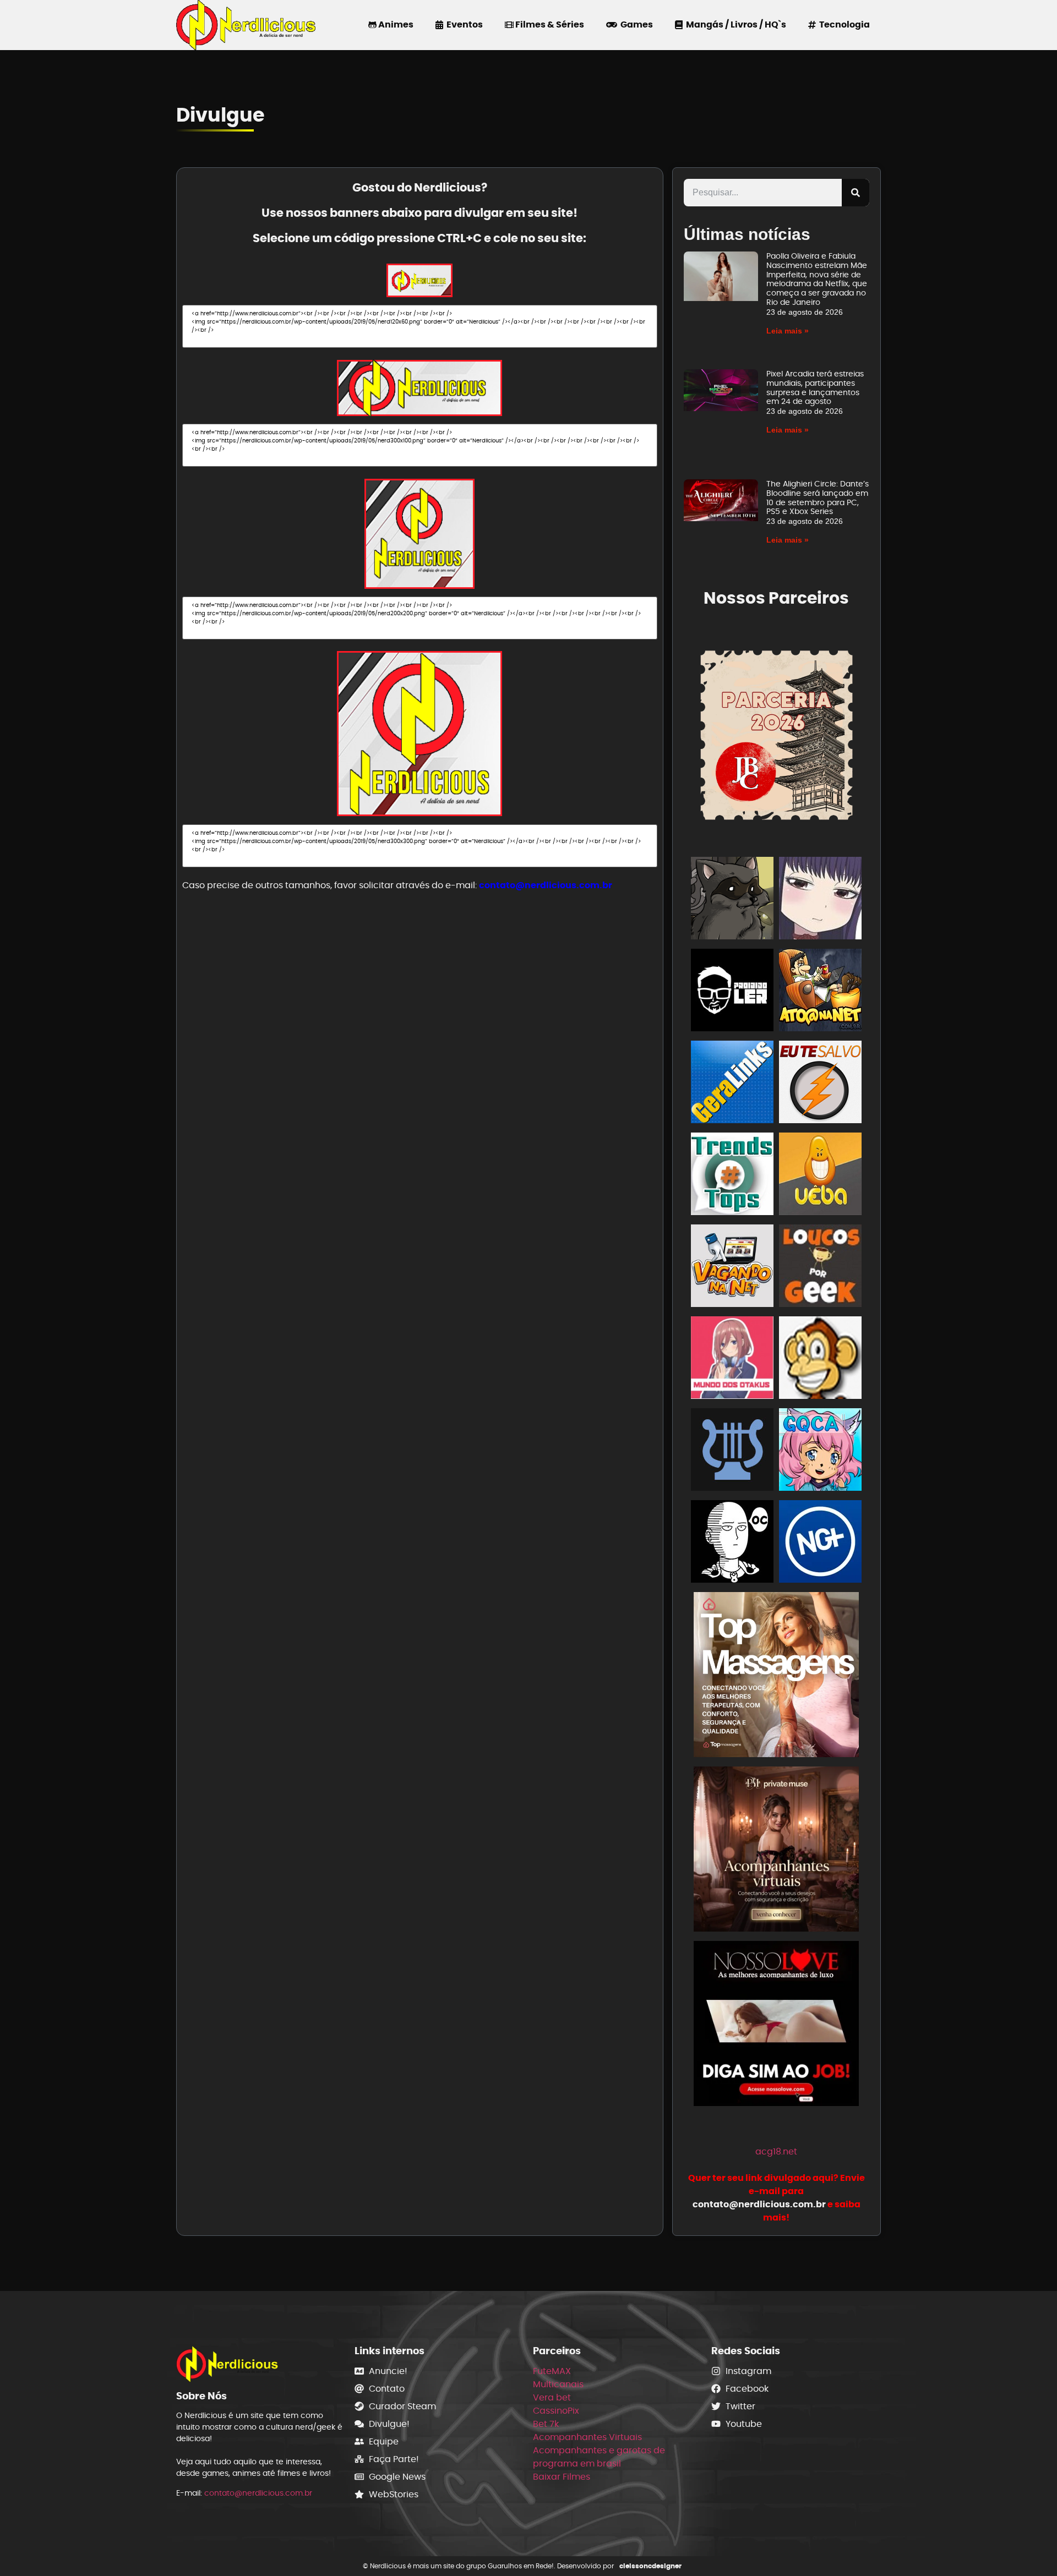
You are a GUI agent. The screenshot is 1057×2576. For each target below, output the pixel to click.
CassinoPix (556, 2411)
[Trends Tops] (732, 1176)
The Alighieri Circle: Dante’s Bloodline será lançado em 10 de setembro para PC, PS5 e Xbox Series (818, 497)
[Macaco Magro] (820, 1360)
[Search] (856, 193)
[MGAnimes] (820, 900)
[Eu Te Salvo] (820, 1084)
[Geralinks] (732, 1084)
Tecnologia (843, 24)
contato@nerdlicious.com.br (546, 885)
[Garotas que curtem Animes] (820, 1451)
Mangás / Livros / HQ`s (734, 24)
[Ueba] (820, 1176)
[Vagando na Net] (732, 1268)
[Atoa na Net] (820, 992)
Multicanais (558, 2384)
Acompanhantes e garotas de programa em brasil (599, 2457)
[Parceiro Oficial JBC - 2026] (777, 733)
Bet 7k (546, 2424)
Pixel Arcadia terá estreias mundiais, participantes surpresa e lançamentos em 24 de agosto (815, 387)
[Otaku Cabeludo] (732, 1543)
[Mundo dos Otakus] (732, 1360)
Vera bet (552, 2397)
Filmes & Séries (549, 24)
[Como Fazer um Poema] (732, 1451)
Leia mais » (788, 331)
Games (635, 24)
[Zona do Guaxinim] (732, 900)
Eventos (463, 24)
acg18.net (776, 2151)
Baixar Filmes (562, 2477)
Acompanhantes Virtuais (587, 2437)
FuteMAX (552, 2371)
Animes (395, 24)
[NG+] (820, 1543)
